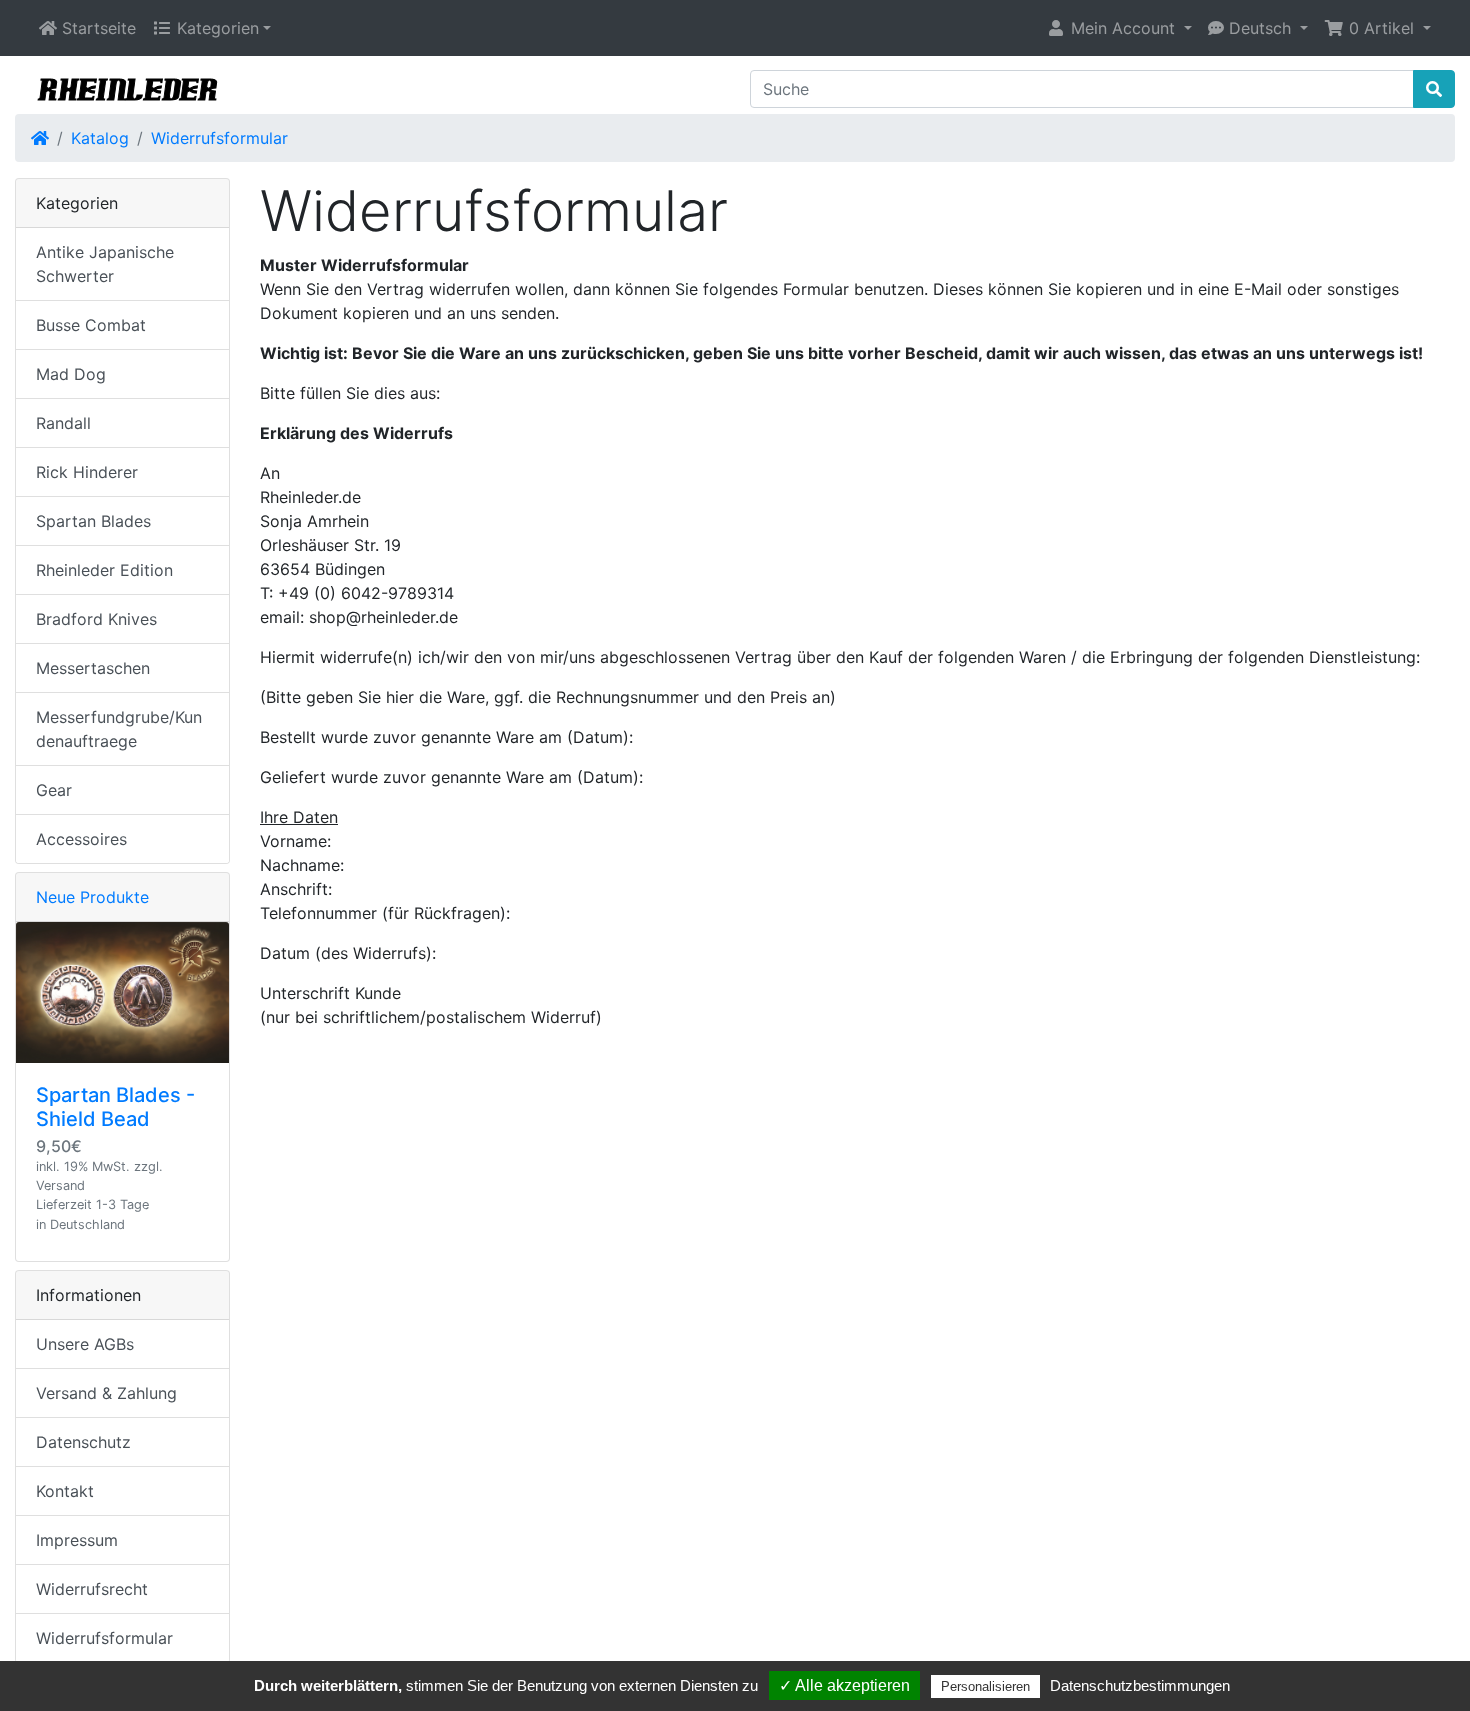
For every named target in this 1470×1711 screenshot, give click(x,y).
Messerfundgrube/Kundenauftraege (119, 729)
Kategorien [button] (215, 28)
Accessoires (81, 839)
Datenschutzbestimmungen (1140, 1685)
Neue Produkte (92, 897)
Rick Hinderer (87, 472)
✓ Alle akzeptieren (844, 1685)
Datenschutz (83, 1442)
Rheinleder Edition (104, 570)
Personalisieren (985, 1686)
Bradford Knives (96, 619)
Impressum (77, 1540)
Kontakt (65, 1491)
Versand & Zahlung (106, 1393)
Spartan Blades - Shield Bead (115, 1107)
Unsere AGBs (85, 1344)
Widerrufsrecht (92, 1589)
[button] (1119, 28)
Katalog (100, 138)
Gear (54, 790)
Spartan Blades (93, 521)
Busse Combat (91, 325)
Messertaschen (93, 668)
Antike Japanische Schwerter (105, 264)
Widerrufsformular (219, 138)
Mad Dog (71, 374)
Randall (63, 423)
